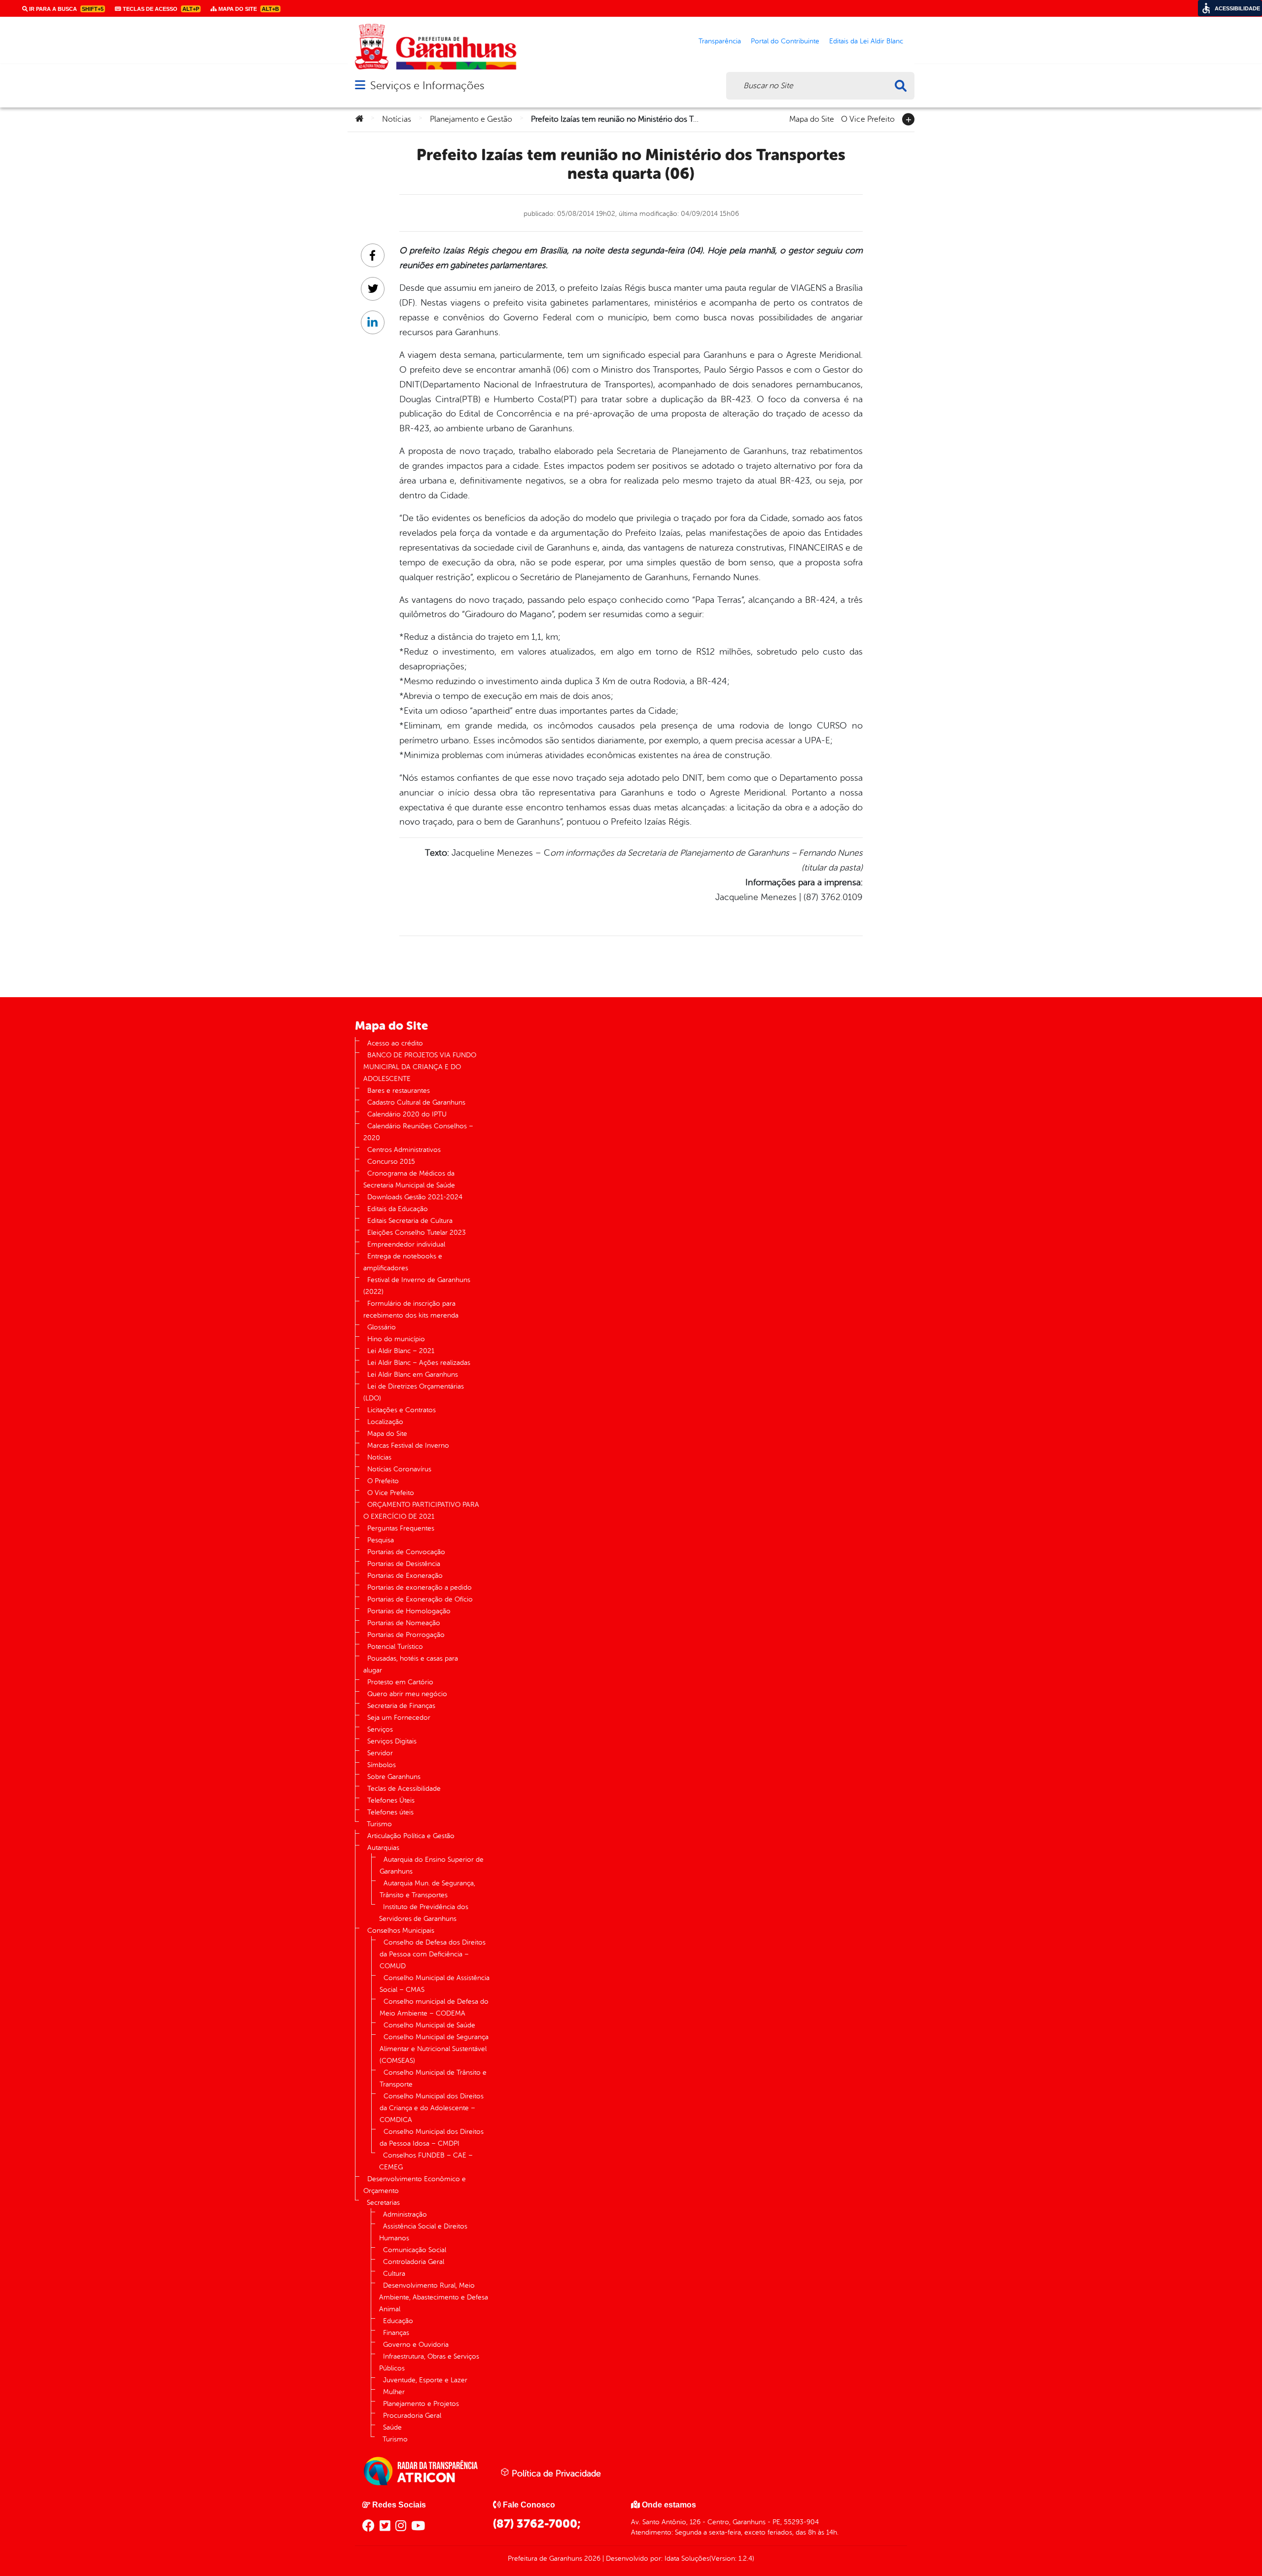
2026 (591, 2559)
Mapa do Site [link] (248, 9)
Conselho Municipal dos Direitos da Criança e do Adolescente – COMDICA (432, 2108)
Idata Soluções (687, 2559)
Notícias (397, 119)
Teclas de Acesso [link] (160, 9)
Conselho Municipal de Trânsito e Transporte (433, 2078)
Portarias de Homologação (409, 1611)
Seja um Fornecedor (399, 1718)
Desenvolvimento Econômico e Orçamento (415, 2185)
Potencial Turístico (395, 1647)
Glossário (382, 1327)
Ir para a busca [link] (66, 9)
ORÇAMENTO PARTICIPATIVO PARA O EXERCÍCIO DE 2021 (421, 1511)
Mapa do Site (812, 118)
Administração (405, 2214)
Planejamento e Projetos (421, 2404)
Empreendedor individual (406, 1244)
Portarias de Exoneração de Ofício (420, 1599)
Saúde (392, 2427)
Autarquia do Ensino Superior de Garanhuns (432, 1865)
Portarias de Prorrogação (406, 1635)
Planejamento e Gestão (471, 119)
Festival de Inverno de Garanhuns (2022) (417, 1286)
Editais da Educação (398, 1209)
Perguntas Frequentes (401, 1528)
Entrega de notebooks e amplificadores (403, 1262)
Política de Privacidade (555, 2473)
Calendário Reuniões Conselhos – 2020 (418, 1132)
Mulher (394, 2392)
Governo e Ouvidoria (416, 2345)
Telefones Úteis (391, 1800)
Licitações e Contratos (402, 1410)
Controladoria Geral (414, 2262)
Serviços (380, 1729)
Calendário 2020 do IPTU (407, 1114)
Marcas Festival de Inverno (408, 1445)
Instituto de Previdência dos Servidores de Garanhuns (424, 1913)
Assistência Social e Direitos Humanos (423, 2232)
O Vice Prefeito (868, 118)
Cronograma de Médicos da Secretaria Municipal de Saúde (409, 1179)
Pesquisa (381, 1540)
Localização (385, 1422)
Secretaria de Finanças (401, 1706)
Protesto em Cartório (400, 1682)
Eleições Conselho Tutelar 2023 (417, 1233)
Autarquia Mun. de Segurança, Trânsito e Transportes (427, 1889)
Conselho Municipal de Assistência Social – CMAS (435, 1984)
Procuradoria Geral (412, 2416)
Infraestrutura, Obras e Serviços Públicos (429, 2362)
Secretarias (383, 2203)
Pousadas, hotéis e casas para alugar (411, 1664)
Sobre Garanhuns (394, 1777)
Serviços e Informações (427, 86)
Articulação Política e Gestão (411, 1836)
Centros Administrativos (404, 1150)
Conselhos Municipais (401, 1931)
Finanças (396, 2333)
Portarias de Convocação (406, 1552)
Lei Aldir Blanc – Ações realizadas (419, 1363)
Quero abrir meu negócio (407, 1694)
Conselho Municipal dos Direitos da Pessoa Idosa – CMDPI (432, 2138)
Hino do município (396, 1339)
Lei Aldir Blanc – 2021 (401, 1351)
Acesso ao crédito (395, 1043)
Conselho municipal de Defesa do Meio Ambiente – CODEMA (434, 2007)
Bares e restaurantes (399, 1091)
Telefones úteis (390, 1812)
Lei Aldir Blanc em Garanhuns (413, 1375)
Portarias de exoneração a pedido (420, 1587)
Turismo (379, 1824)
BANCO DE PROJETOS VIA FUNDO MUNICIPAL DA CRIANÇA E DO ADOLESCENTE (420, 1067)
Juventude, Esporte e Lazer (425, 2380)
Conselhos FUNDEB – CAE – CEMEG (426, 2161)
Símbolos (382, 1765)
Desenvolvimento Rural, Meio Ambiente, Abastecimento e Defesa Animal (434, 2297)
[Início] (359, 119)
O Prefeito (383, 1481)
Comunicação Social (415, 2250)
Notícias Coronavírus (399, 1469)
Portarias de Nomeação (404, 1623)
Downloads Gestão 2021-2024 (415, 1197)
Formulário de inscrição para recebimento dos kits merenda (411, 1309)
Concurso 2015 (391, 1162)
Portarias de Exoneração (405, 1576)
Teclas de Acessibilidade (404, 1789)
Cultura (394, 2274)
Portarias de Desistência (404, 1564)
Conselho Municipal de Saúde (429, 2025)
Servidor (380, 1753)
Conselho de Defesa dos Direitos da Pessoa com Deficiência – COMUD (433, 1954)
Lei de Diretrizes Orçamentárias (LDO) (414, 1392)
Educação (398, 2321)
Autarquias (383, 1848)
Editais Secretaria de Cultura (410, 1221)
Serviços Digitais (392, 1741)
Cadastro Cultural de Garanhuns (416, 1102)
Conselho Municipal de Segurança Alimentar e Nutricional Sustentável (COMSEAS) (434, 2049)
